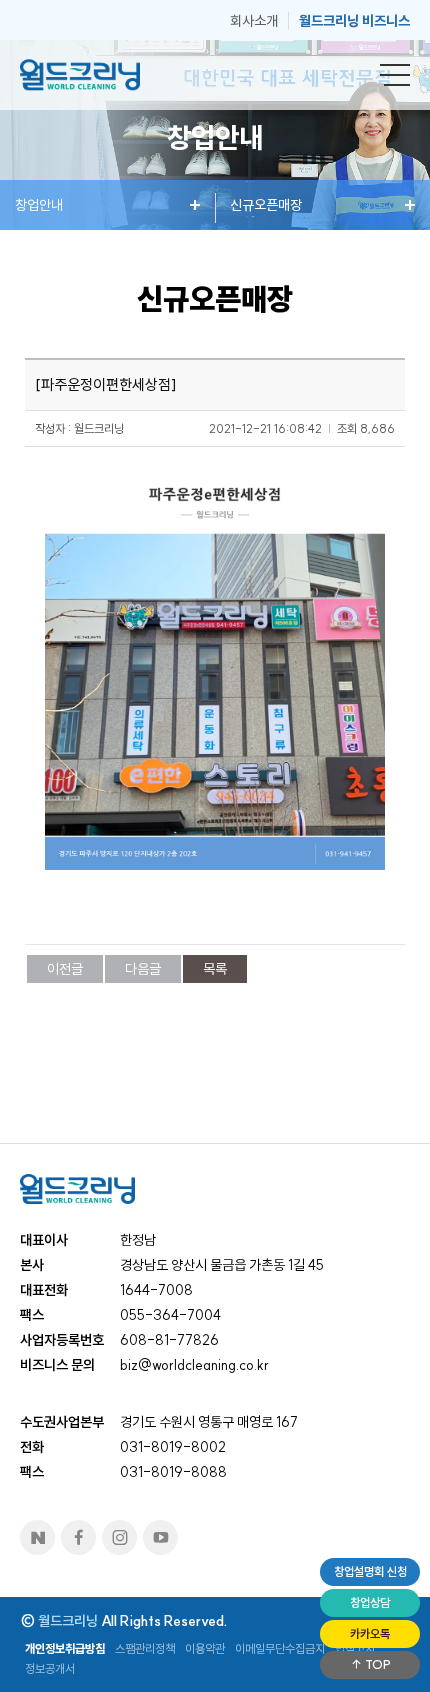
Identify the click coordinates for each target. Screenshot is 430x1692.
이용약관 (205, 1648)
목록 (215, 969)
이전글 (65, 969)
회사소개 (254, 21)
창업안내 (39, 205)
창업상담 (370, 1602)
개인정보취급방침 (65, 1648)
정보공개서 (50, 1668)
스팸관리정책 (145, 1648)
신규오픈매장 (266, 205)
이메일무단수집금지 (280, 1648)
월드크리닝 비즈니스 (354, 21)
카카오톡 (370, 1633)
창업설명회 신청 (370, 1571)
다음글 (143, 969)
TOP (376, 1664)
